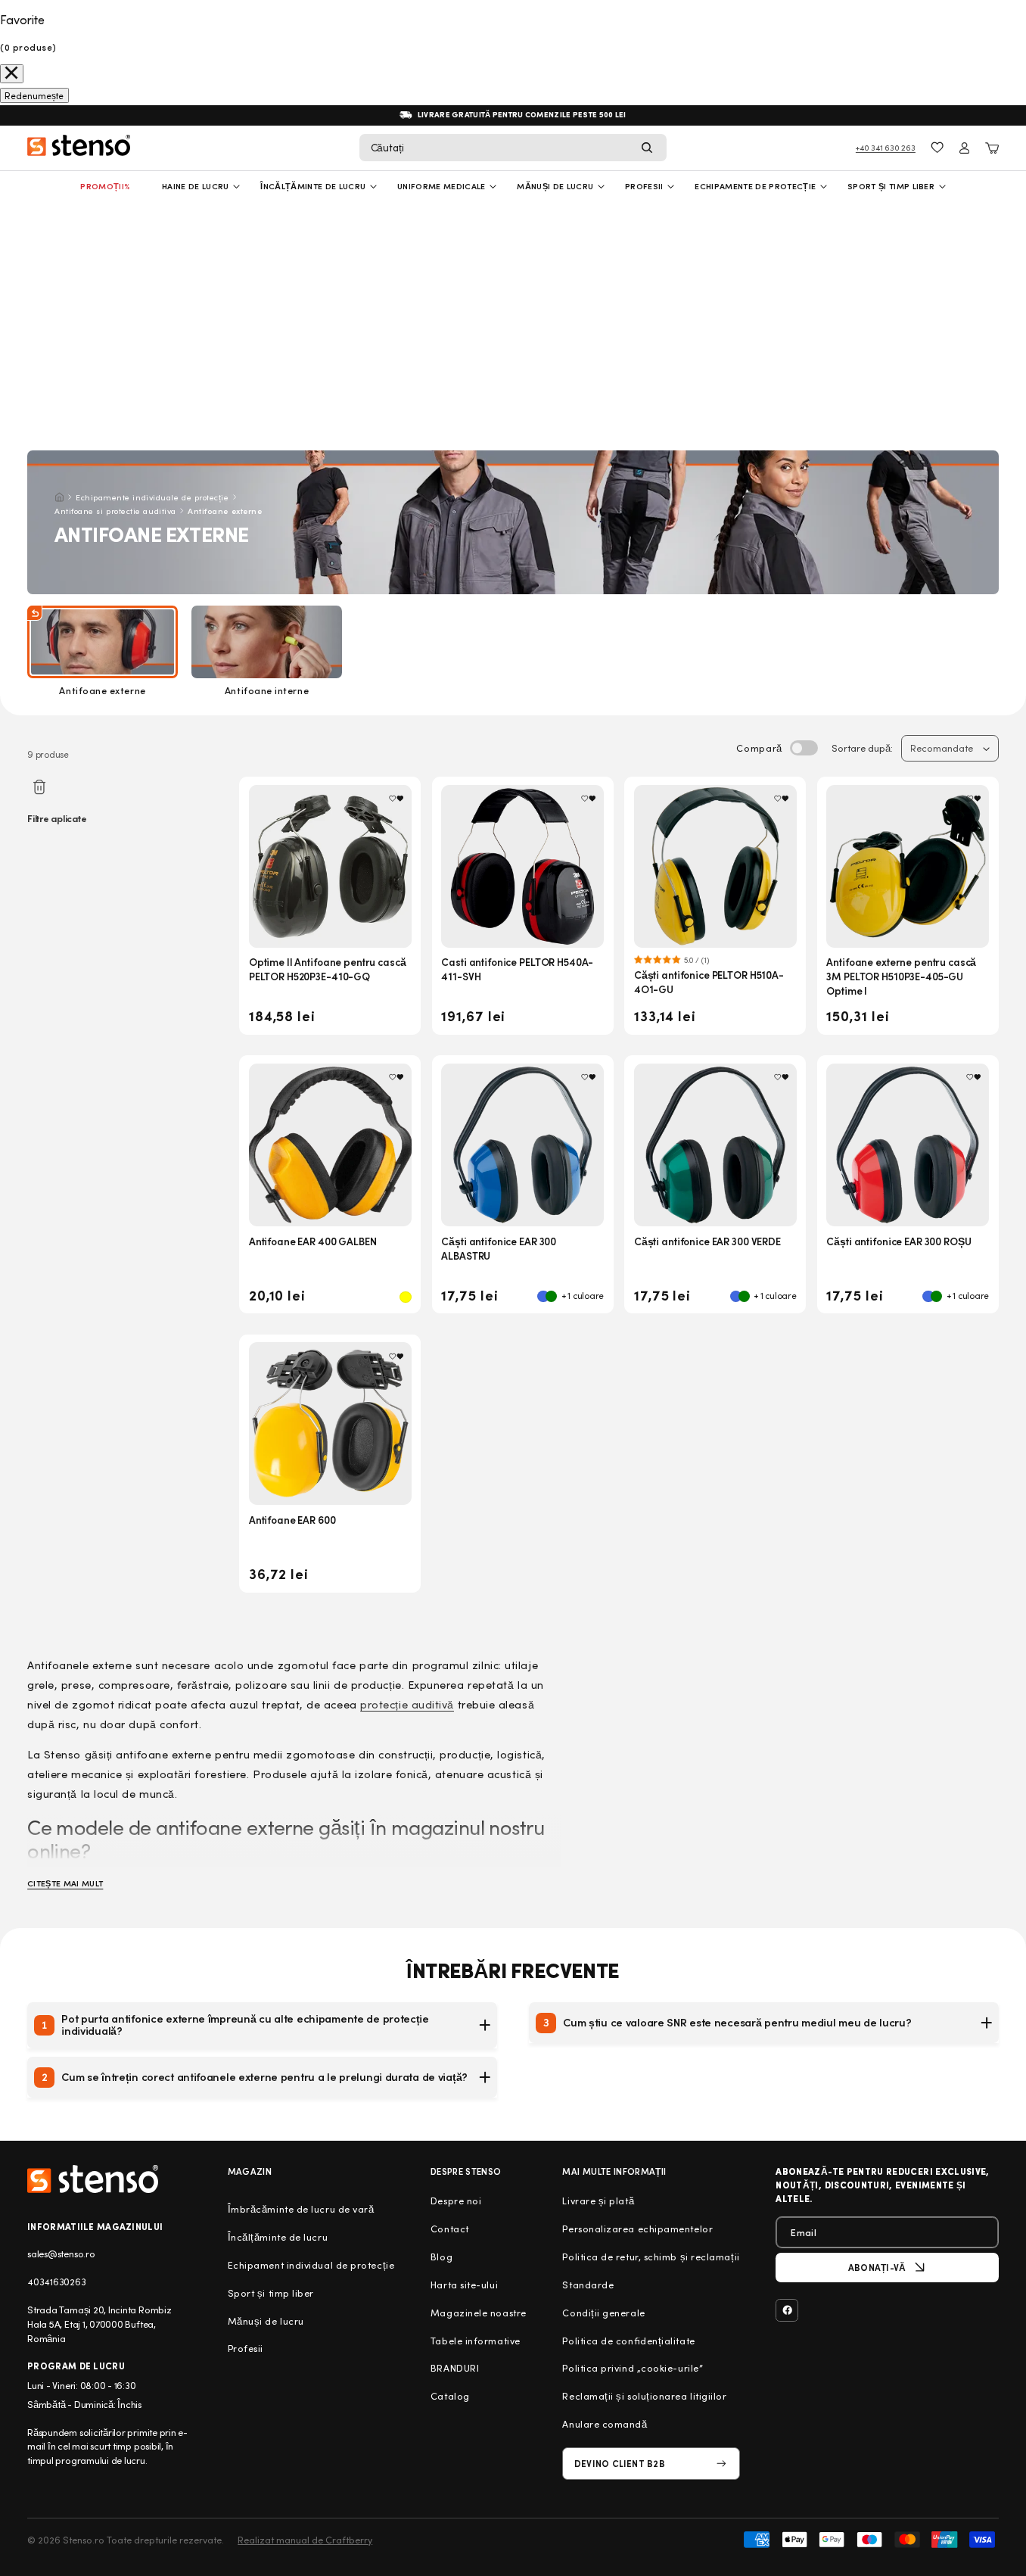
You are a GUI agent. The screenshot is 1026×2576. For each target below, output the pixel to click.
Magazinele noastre (479, 2313)
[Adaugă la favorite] (396, 799)
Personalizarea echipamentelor (637, 2229)
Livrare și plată (598, 2201)
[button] (513, 148)
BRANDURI (455, 2368)
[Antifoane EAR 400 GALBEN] (330, 1145)
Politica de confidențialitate (628, 2341)
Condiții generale (603, 2313)
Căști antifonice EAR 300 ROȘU (899, 1241)
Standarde (588, 2285)
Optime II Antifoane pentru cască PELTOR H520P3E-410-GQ (328, 969)
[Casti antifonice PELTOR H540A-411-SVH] (522, 866)
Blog (441, 2257)
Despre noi (456, 2201)
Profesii (246, 2348)
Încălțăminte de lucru (313, 186)
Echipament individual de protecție (311, 2265)
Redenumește (34, 95)
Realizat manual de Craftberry (305, 2540)
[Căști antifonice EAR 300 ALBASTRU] (522, 1145)
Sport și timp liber (891, 186)
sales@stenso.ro (61, 2254)
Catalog (450, 2396)
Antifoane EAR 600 (292, 1520)
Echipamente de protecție (755, 186)
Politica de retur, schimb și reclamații (651, 2257)
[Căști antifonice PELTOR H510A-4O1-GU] (715, 866)
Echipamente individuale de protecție (152, 497)
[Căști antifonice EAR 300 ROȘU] (908, 1145)
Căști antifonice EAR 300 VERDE (707, 1241)
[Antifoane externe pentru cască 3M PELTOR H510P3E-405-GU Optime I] (908, 866)
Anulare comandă (605, 2424)
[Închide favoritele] (12, 74)
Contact (450, 2229)
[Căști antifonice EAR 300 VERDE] (715, 1145)
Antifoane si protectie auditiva (115, 511)
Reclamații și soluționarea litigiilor (644, 2396)
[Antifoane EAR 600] (330, 1423)
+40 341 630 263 (886, 147)
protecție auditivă (407, 1704)
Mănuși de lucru (555, 186)
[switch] (804, 748)
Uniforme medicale (441, 186)
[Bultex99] (93, 2179)
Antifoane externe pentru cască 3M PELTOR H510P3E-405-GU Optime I (901, 976)
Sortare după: (862, 748)
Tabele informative (476, 2341)
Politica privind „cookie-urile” (633, 2368)
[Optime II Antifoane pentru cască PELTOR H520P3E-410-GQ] (330, 866)
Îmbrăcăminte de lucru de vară (301, 2209)
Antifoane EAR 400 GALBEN (313, 1241)
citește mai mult (65, 1883)
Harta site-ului (464, 2285)
